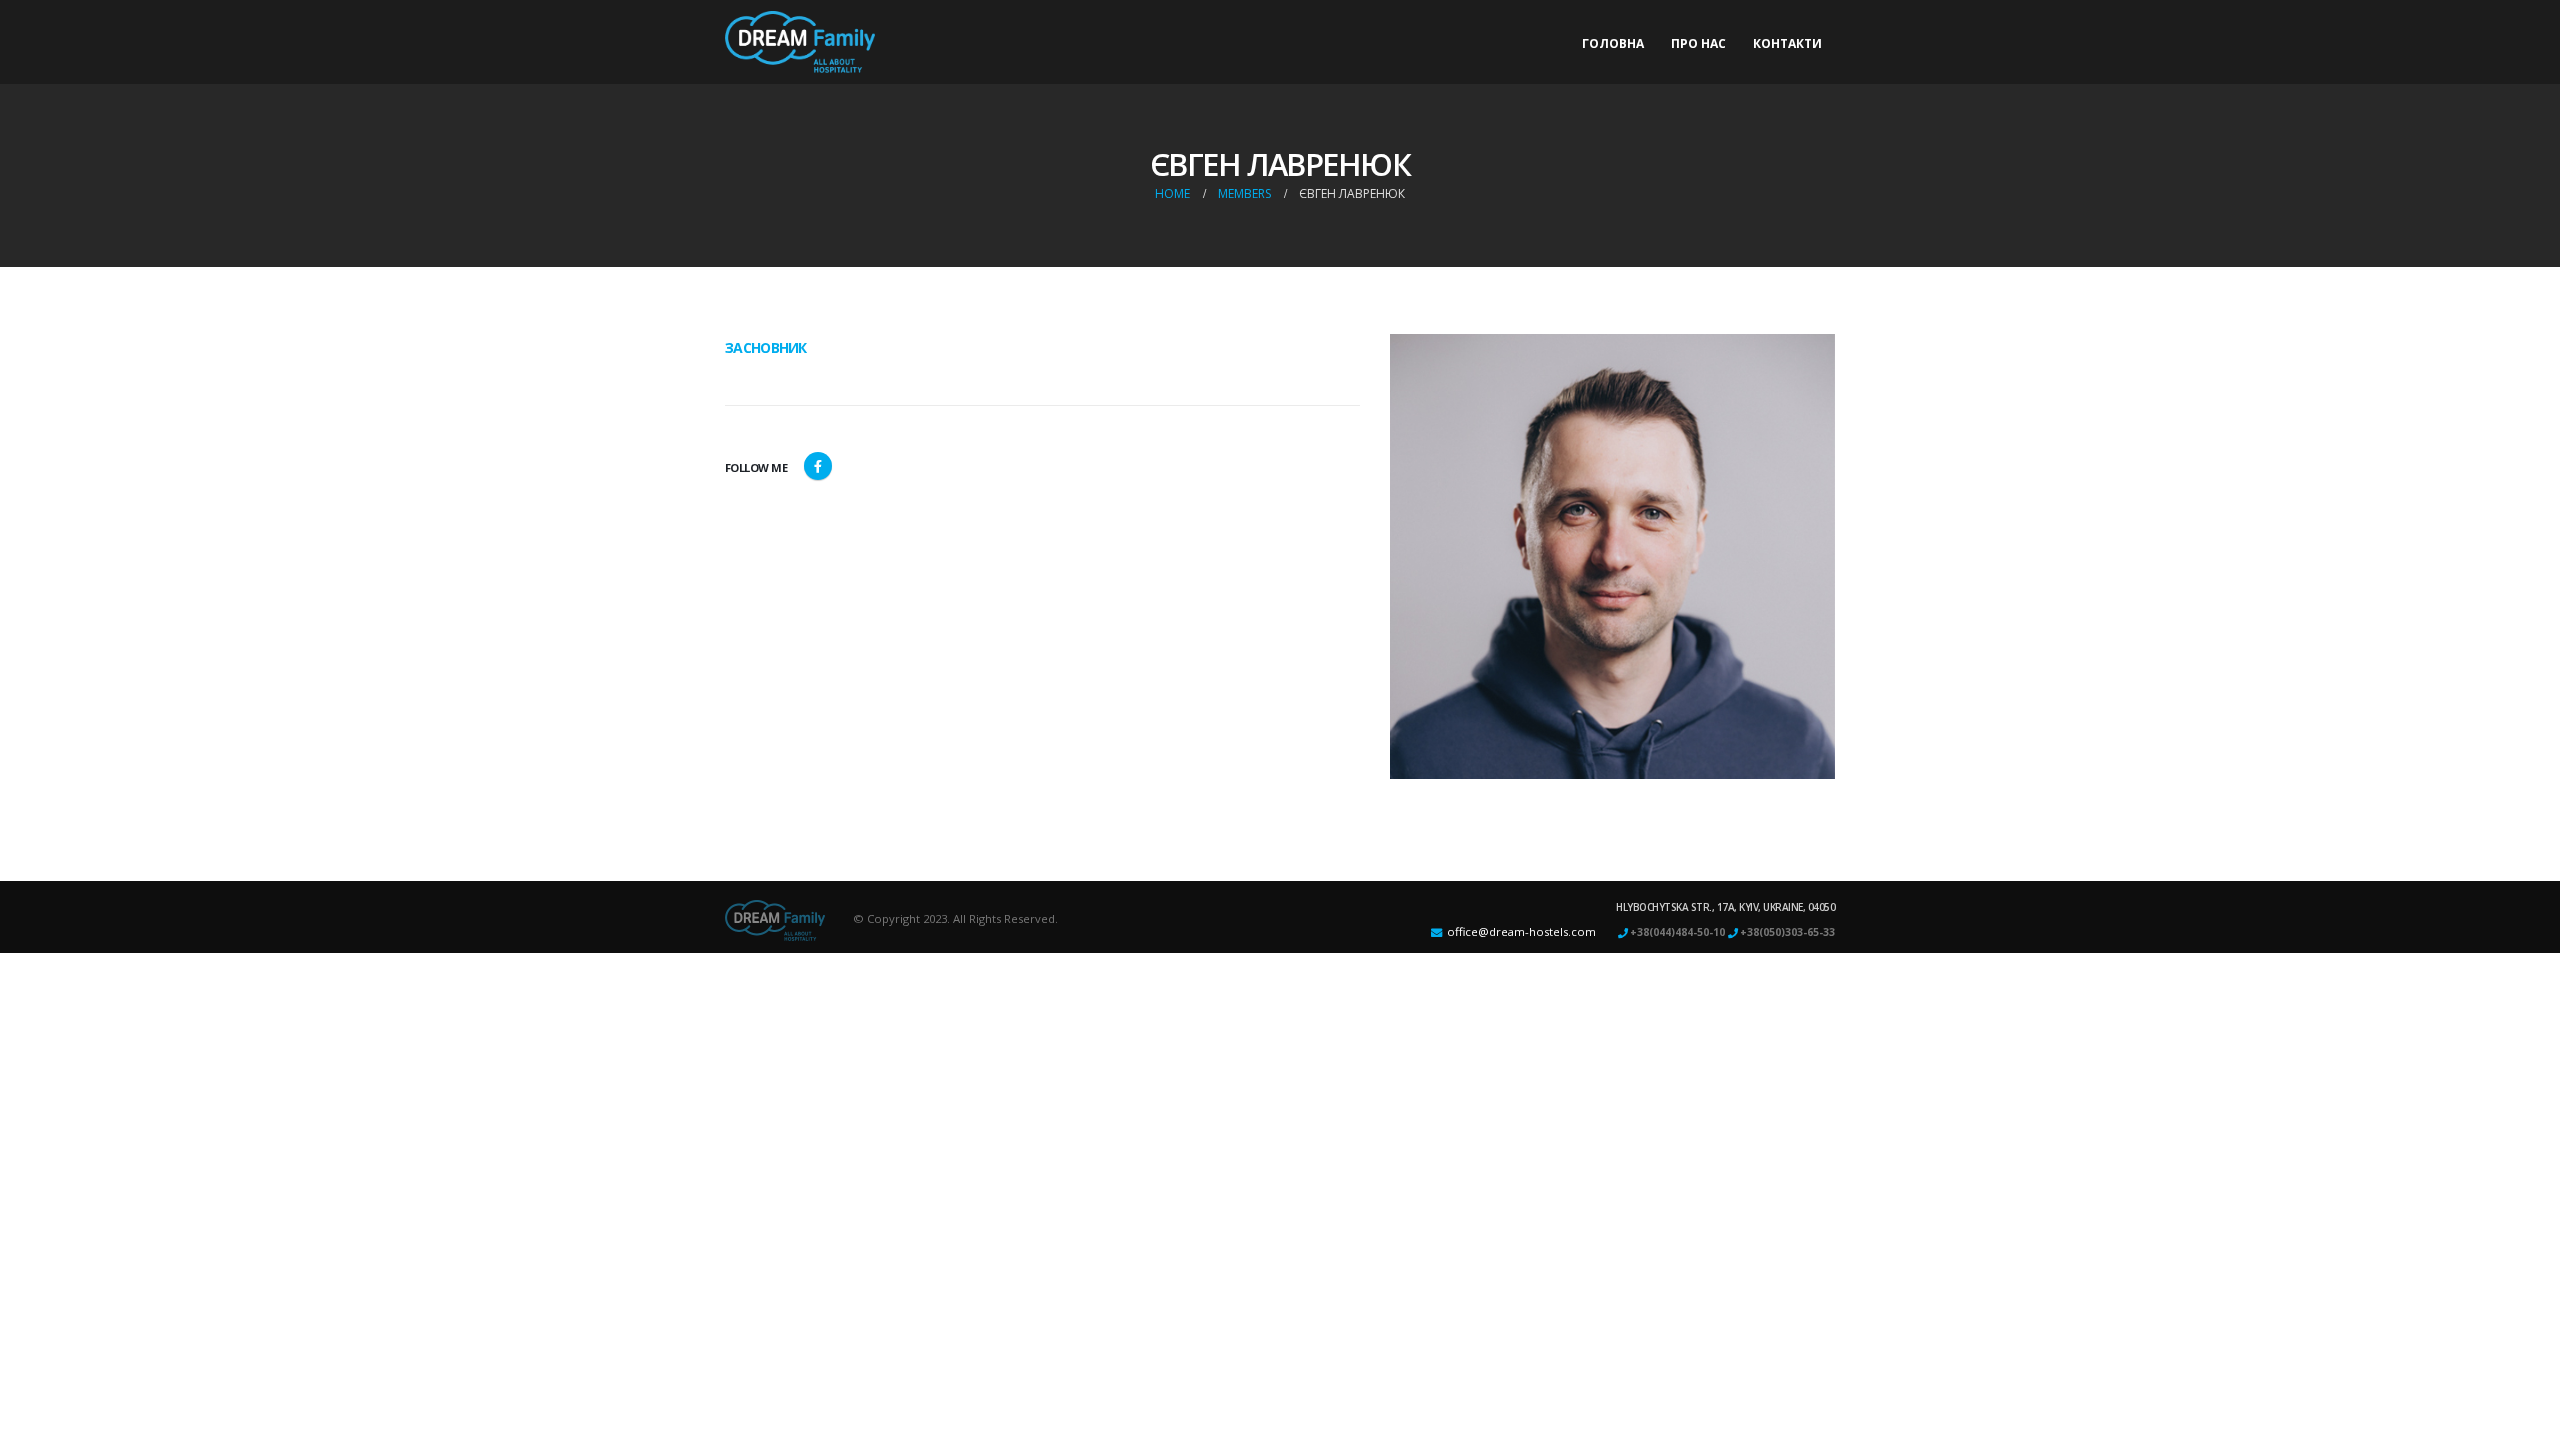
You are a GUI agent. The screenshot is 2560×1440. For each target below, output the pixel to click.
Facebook (818, 466)
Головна (1613, 43)
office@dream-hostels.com (1521, 931)
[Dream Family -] (800, 41)
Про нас (1698, 43)
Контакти (1787, 43)
